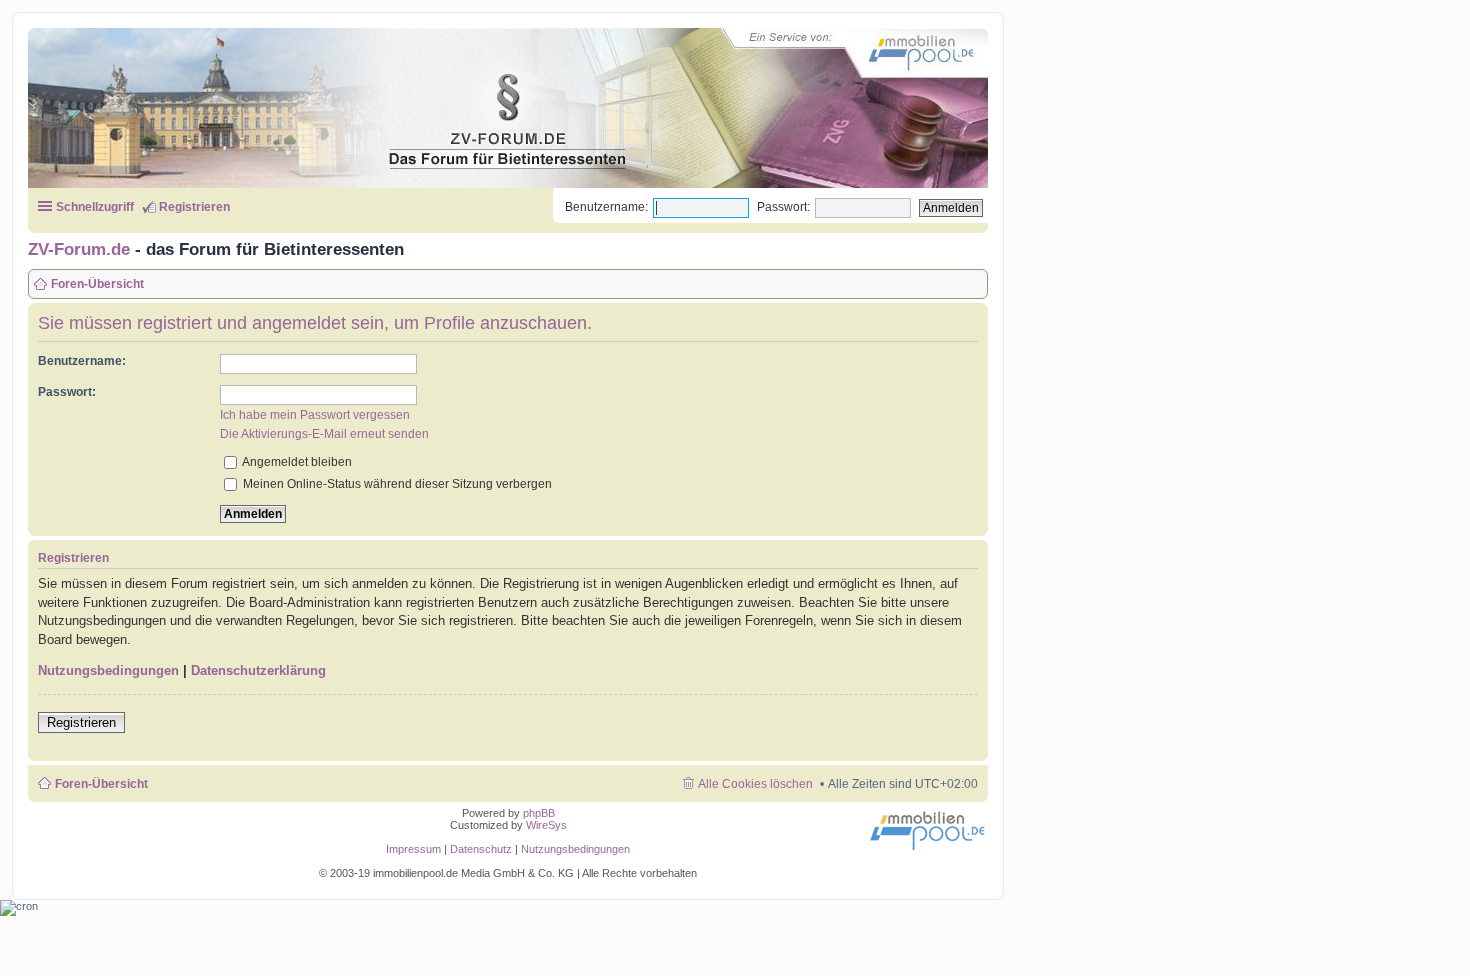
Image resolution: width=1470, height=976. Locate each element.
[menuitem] (482, 849)
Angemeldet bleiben (296, 462)
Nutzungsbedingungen (108, 670)
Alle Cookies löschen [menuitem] (755, 784)
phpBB (539, 813)
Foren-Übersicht (101, 784)
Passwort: (783, 207)
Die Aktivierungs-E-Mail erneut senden (324, 434)
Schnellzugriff (95, 207)
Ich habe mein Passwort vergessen (315, 415)
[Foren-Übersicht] (489, 104)
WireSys (546, 825)
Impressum (413, 849)
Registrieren (81, 722)
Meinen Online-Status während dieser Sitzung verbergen (396, 484)
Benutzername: (606, 207)
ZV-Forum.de (79, 249)
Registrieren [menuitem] (194, 207)
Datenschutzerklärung (258, 670)
